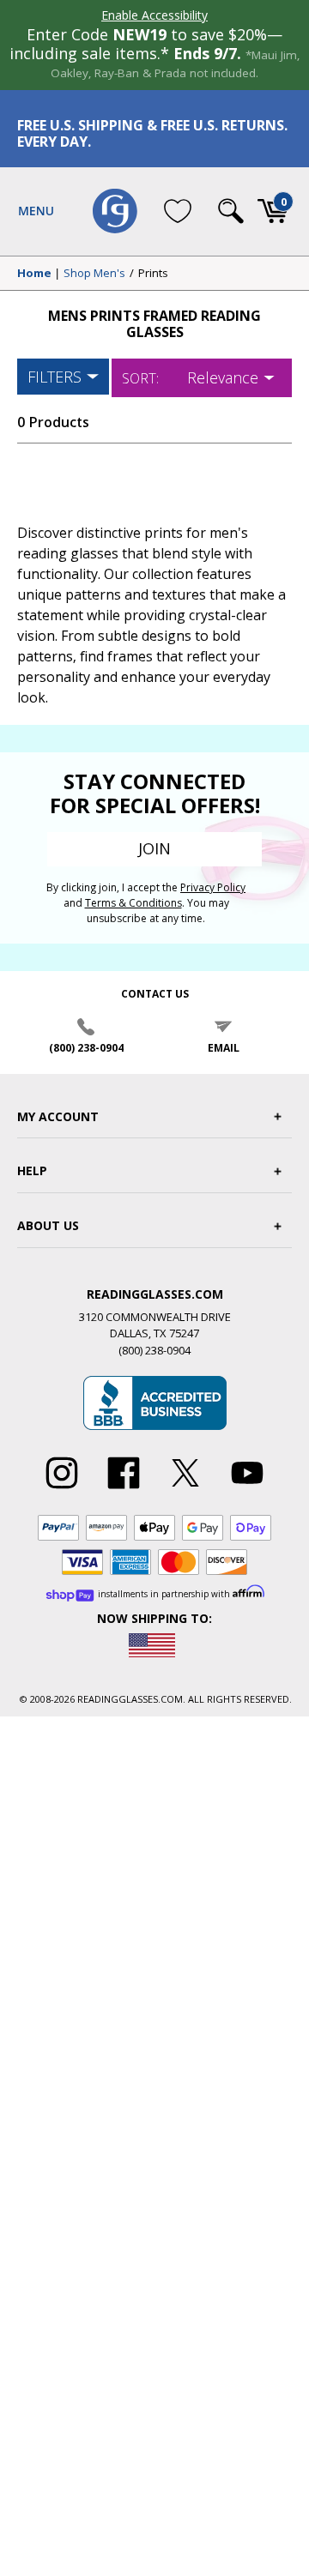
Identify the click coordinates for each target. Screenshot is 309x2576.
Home (34, 274)
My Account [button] (58, 1116)
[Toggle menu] (36, 211)
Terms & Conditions (133, 903)
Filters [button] (55, 377)
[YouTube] (247, 1489)
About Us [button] (48, 1225)
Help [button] (32, 1170)
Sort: (140, 378)
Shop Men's (94, 274)
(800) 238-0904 (86, 1048)
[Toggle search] (231, 211)
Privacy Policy (213, 887)
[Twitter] (185, 1489)
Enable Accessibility (154, 15)
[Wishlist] (178, 211)
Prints (153, 274)
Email (224, 1048)
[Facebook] (124, 1489)
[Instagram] (62, 1489)
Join (154, 848)
